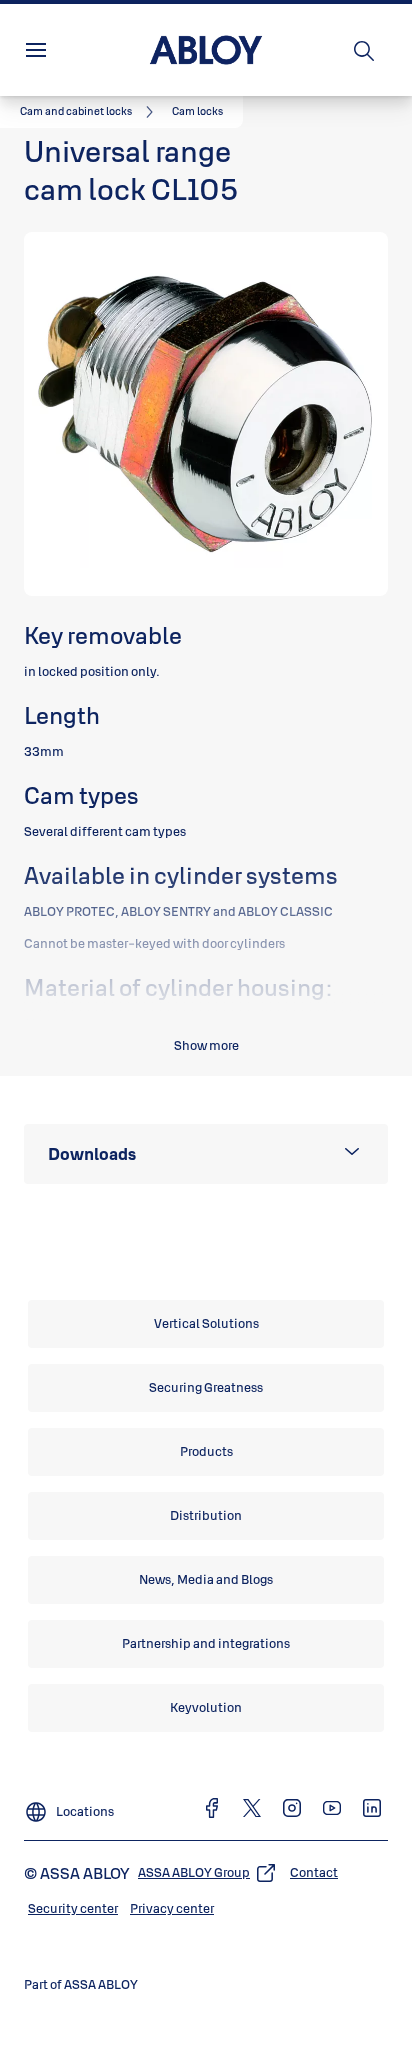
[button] (197, 112)
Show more (206, 1045)
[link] (90, 112)
